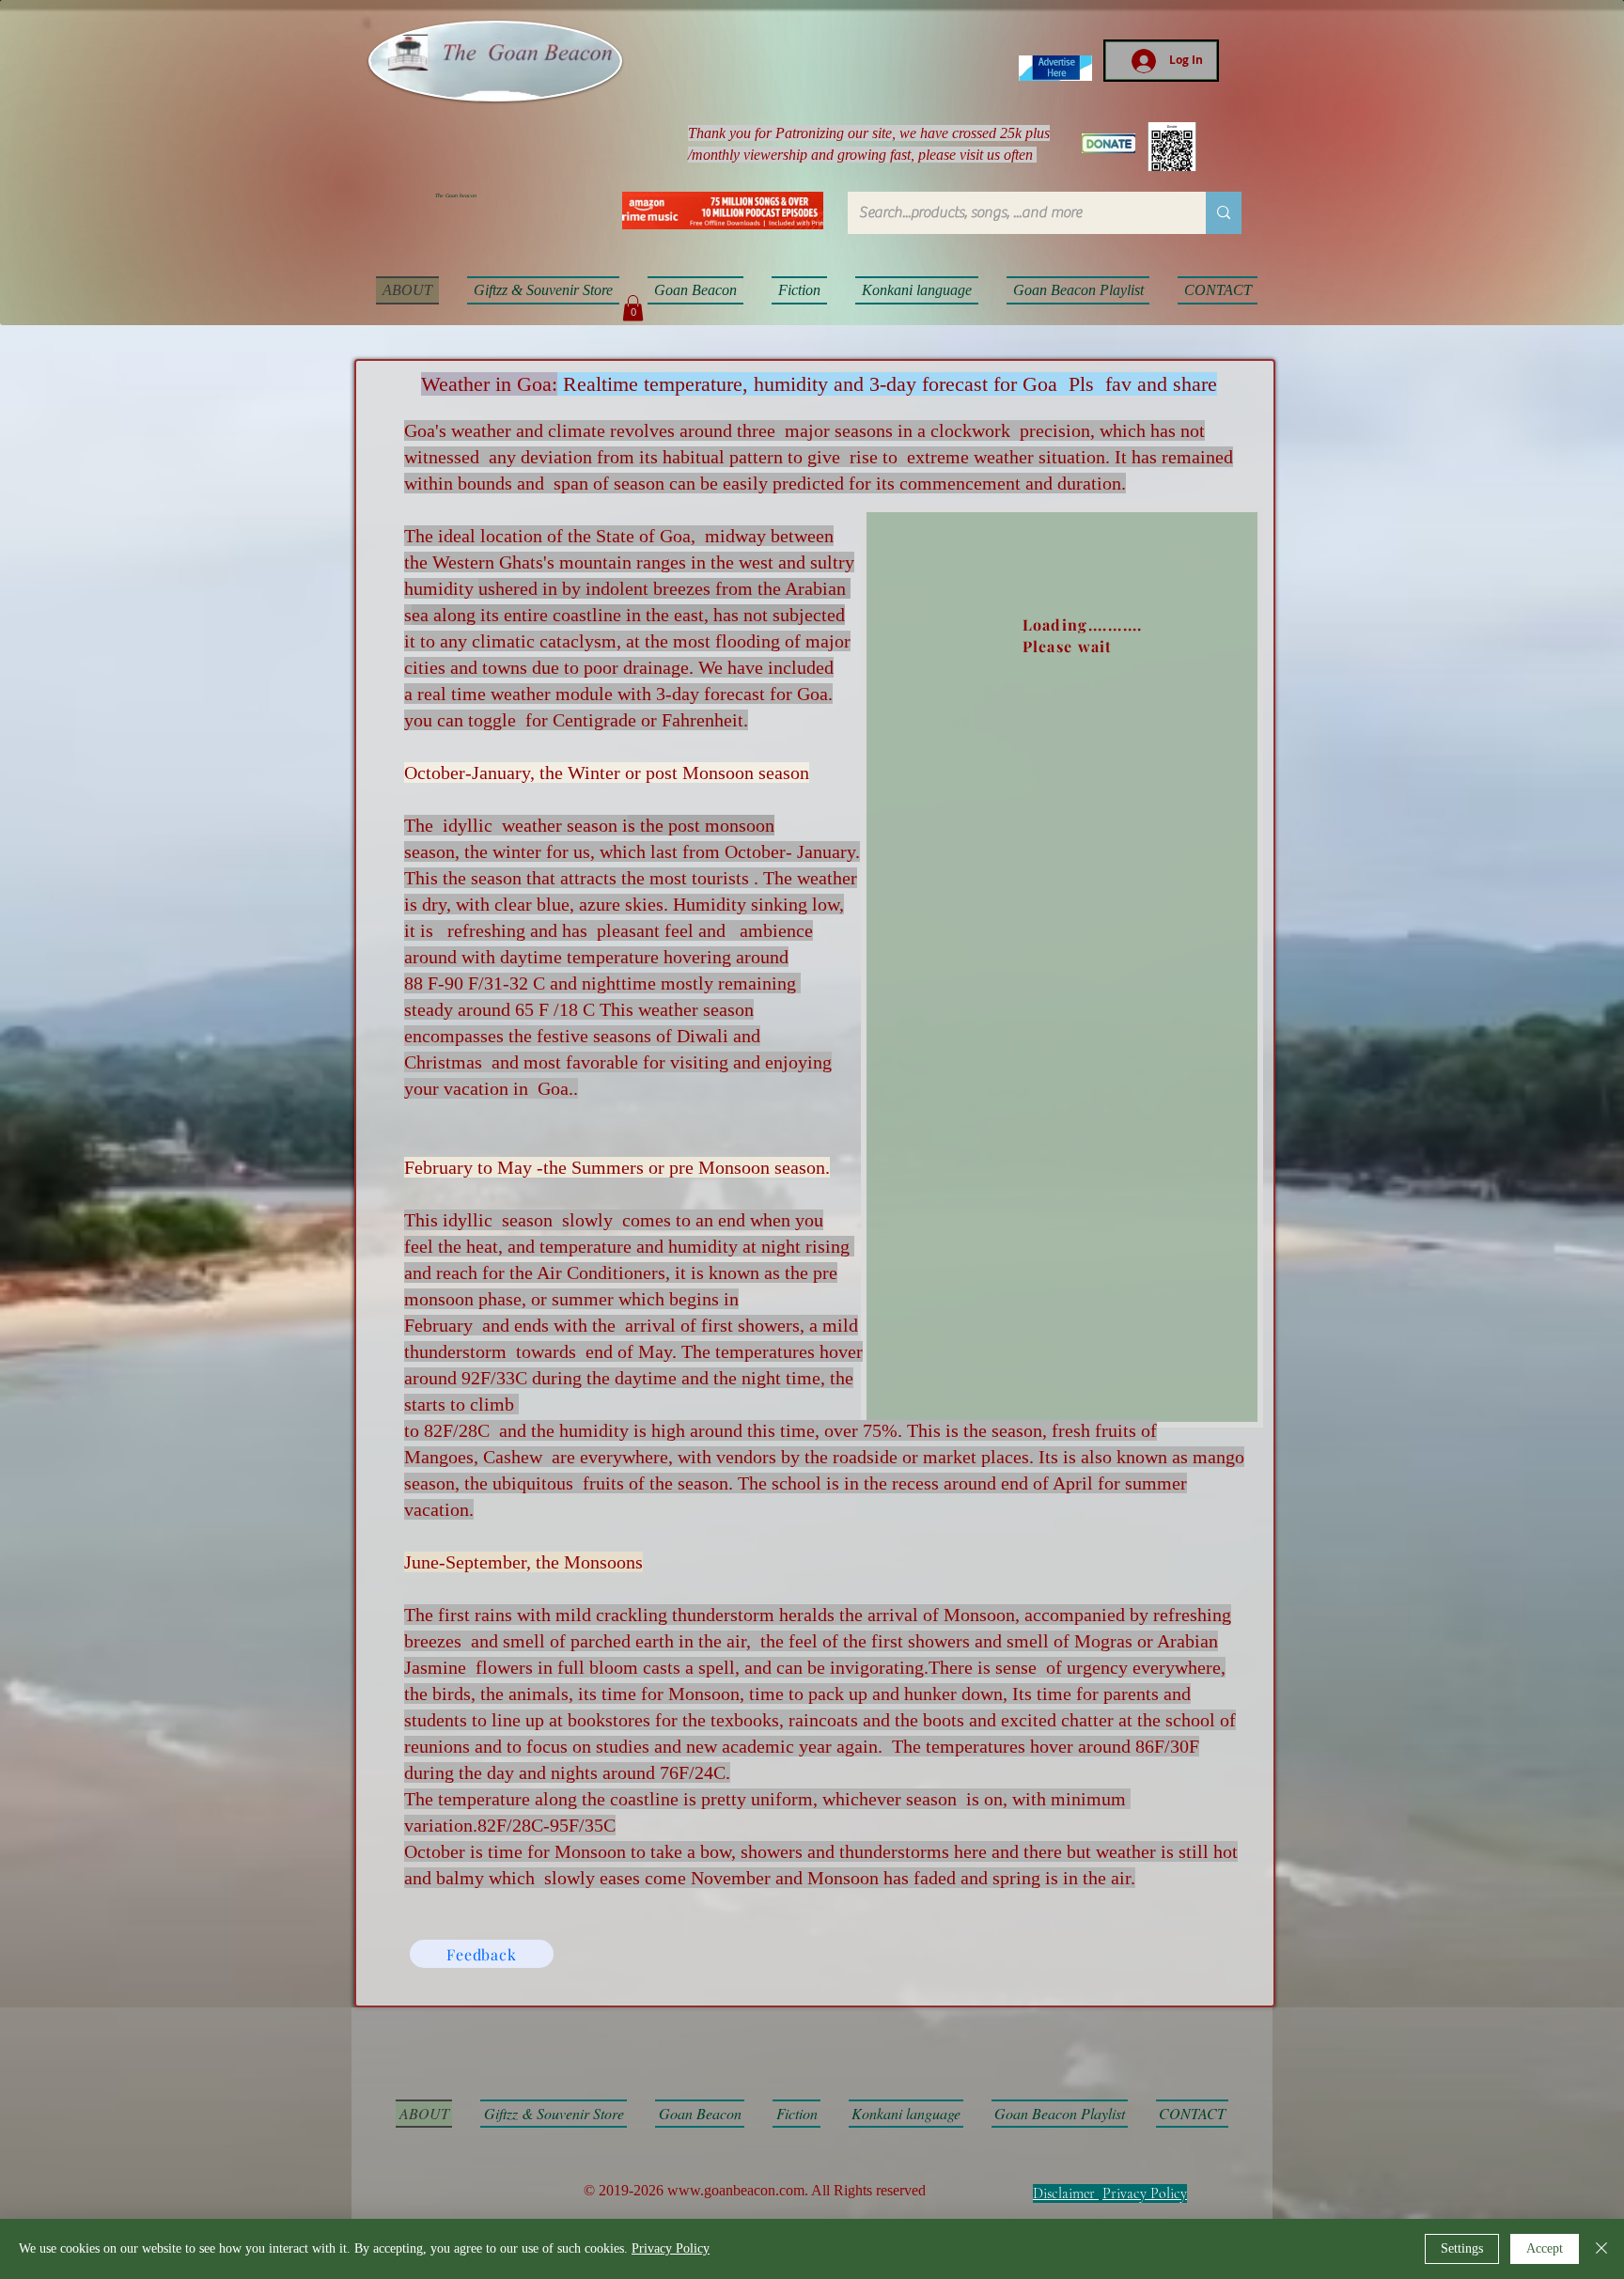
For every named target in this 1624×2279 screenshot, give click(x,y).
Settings (1462, 2248)
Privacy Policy (1145, 2193)
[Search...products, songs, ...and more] (1224, 213)
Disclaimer (1064, 2193)
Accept (1545, 2248)
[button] (633, 308)
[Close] (1601, 2249)
